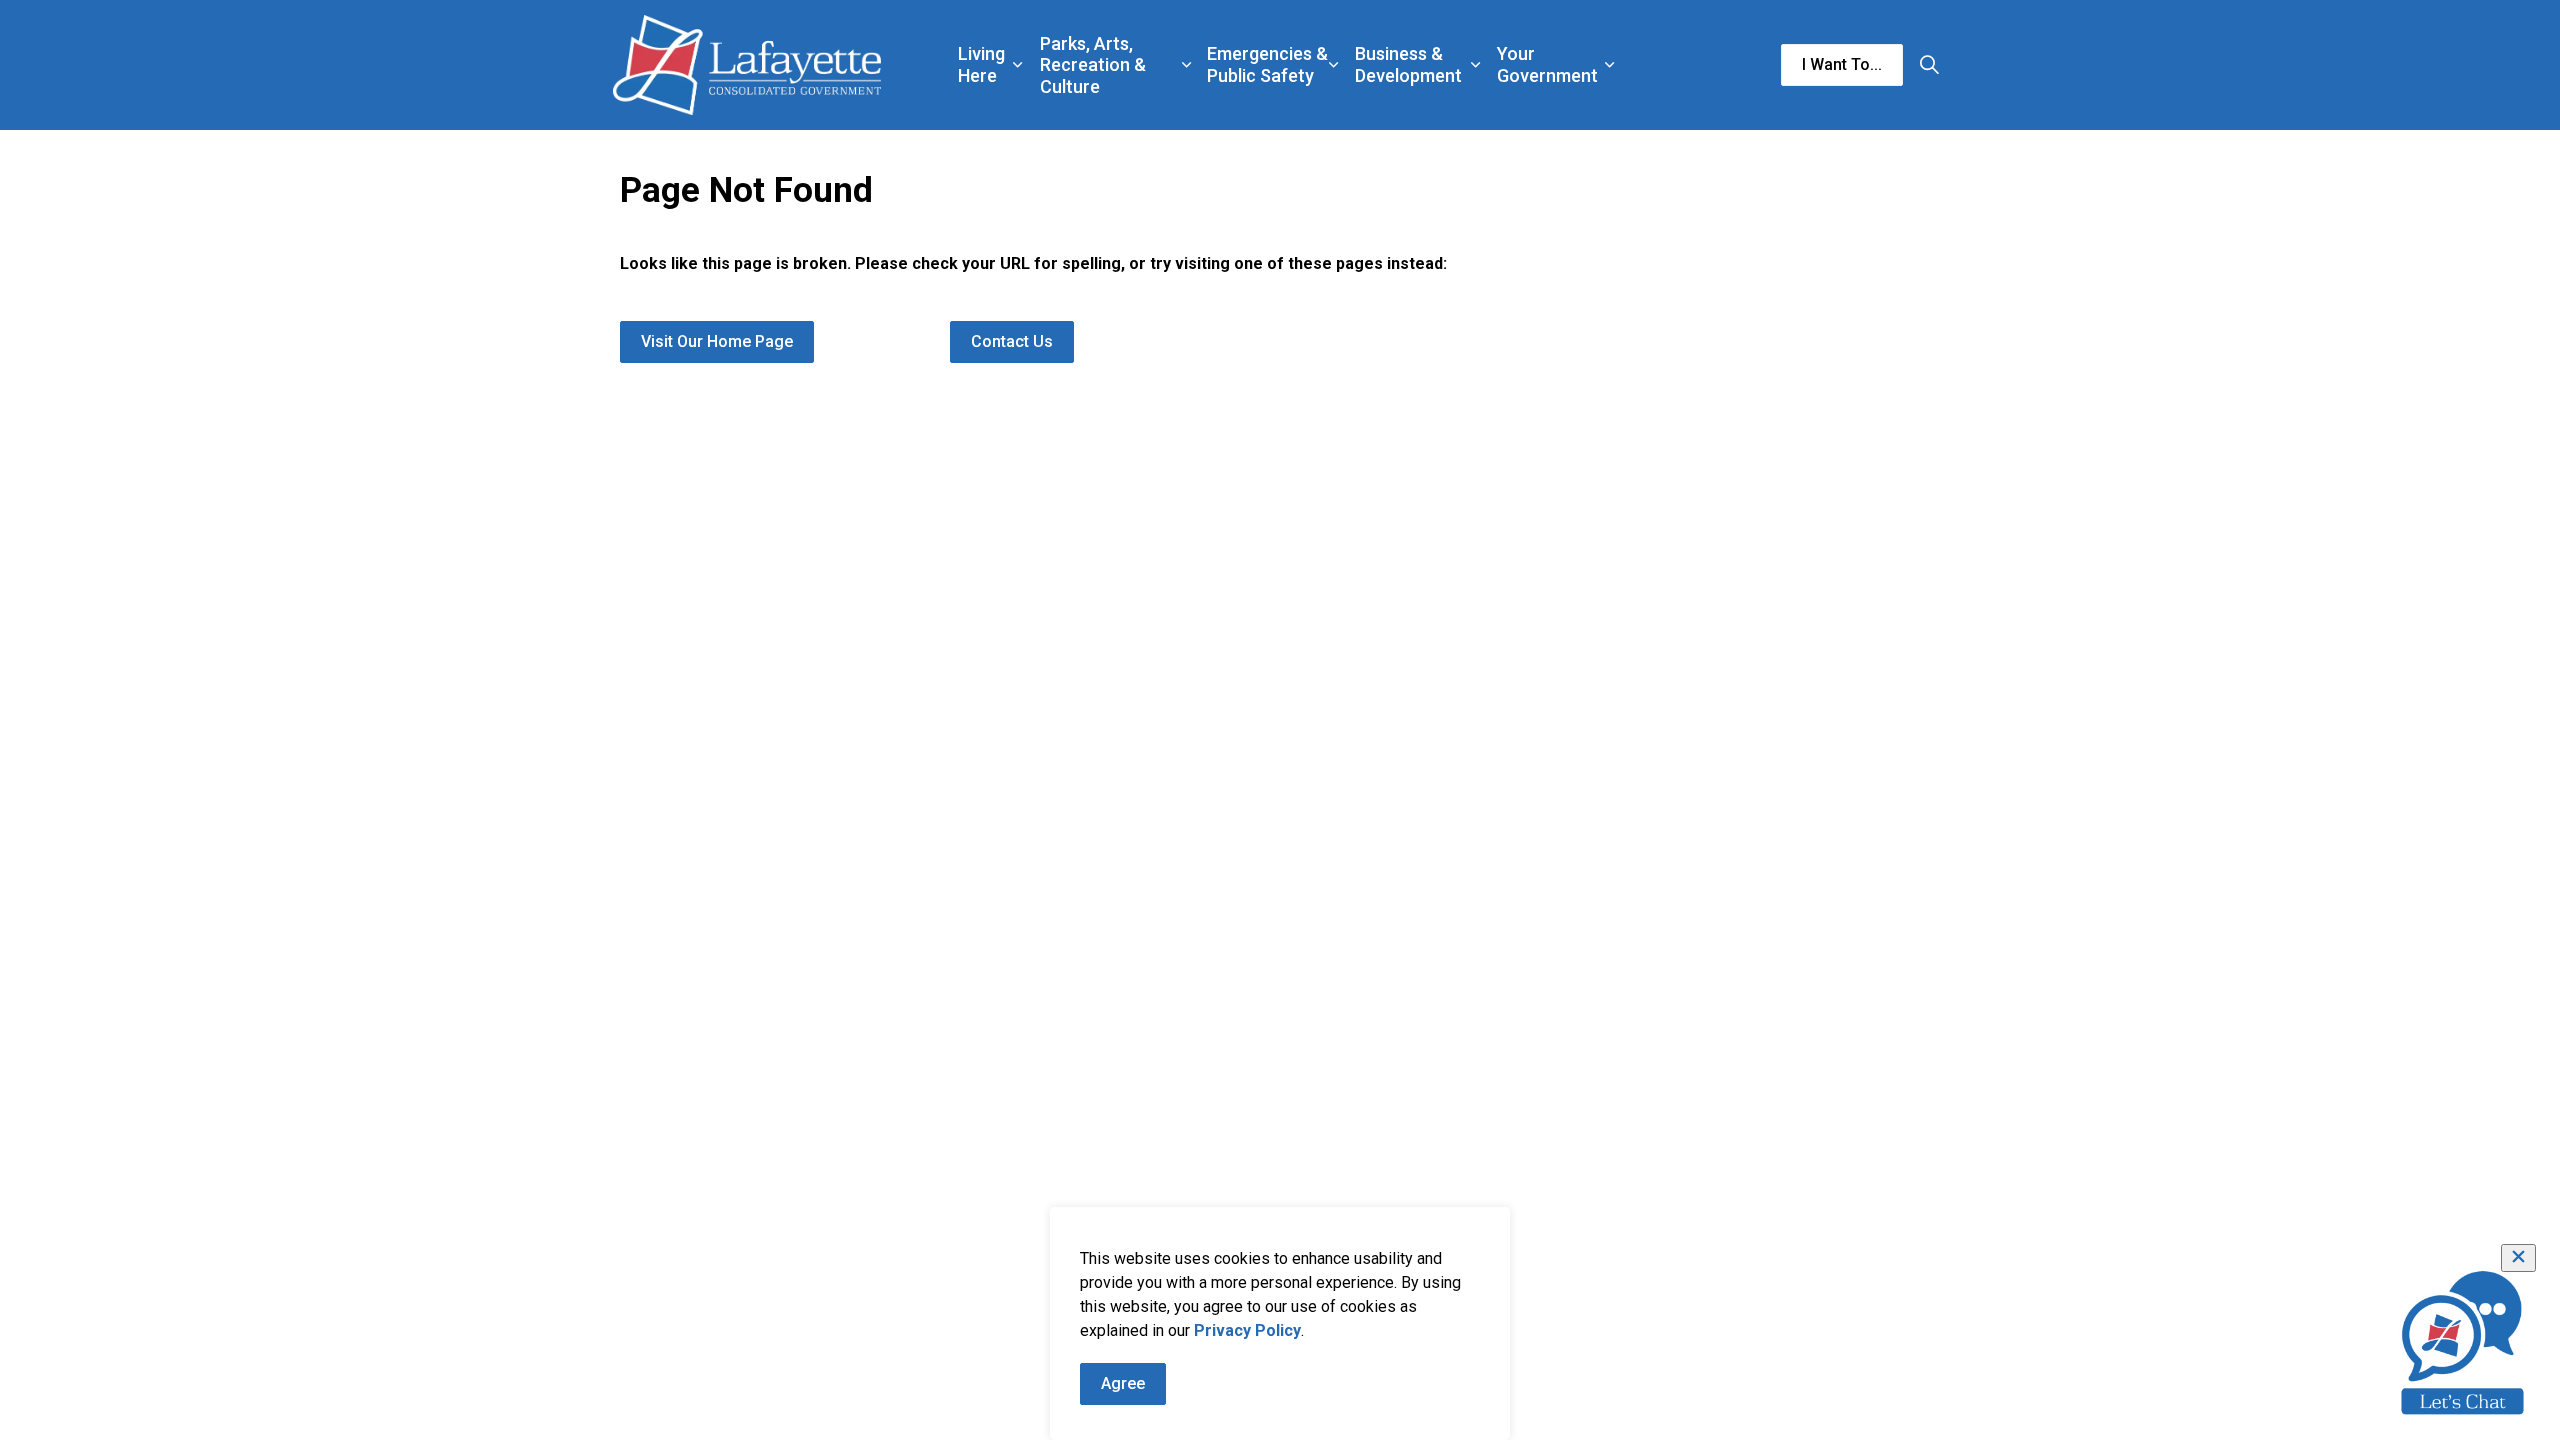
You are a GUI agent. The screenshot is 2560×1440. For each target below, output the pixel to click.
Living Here (981, 64)
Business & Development (1408, 64)
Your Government (1547, 64)
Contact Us (1012, 341)
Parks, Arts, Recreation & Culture (1093, 65)
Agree (1123, 1383)
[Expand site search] (1929, 65)
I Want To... (1842, 64)
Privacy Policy (1247, 1330)
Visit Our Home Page (717, 341)
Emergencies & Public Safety (1267, 64)
